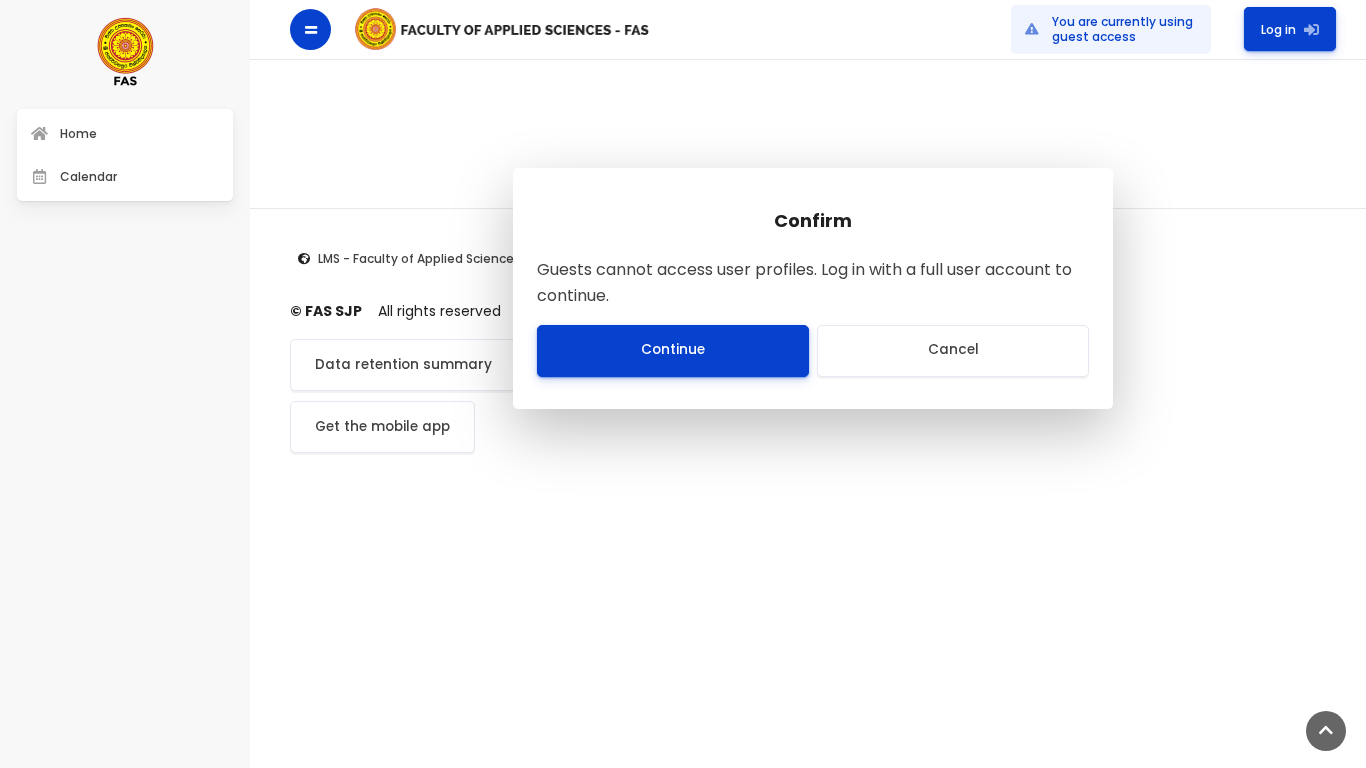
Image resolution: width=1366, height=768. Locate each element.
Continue (673, 349)
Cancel (953, 349)
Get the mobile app (382, 426)
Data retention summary (403, 364)
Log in (1278, 28)
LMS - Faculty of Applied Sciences (419, 258)
